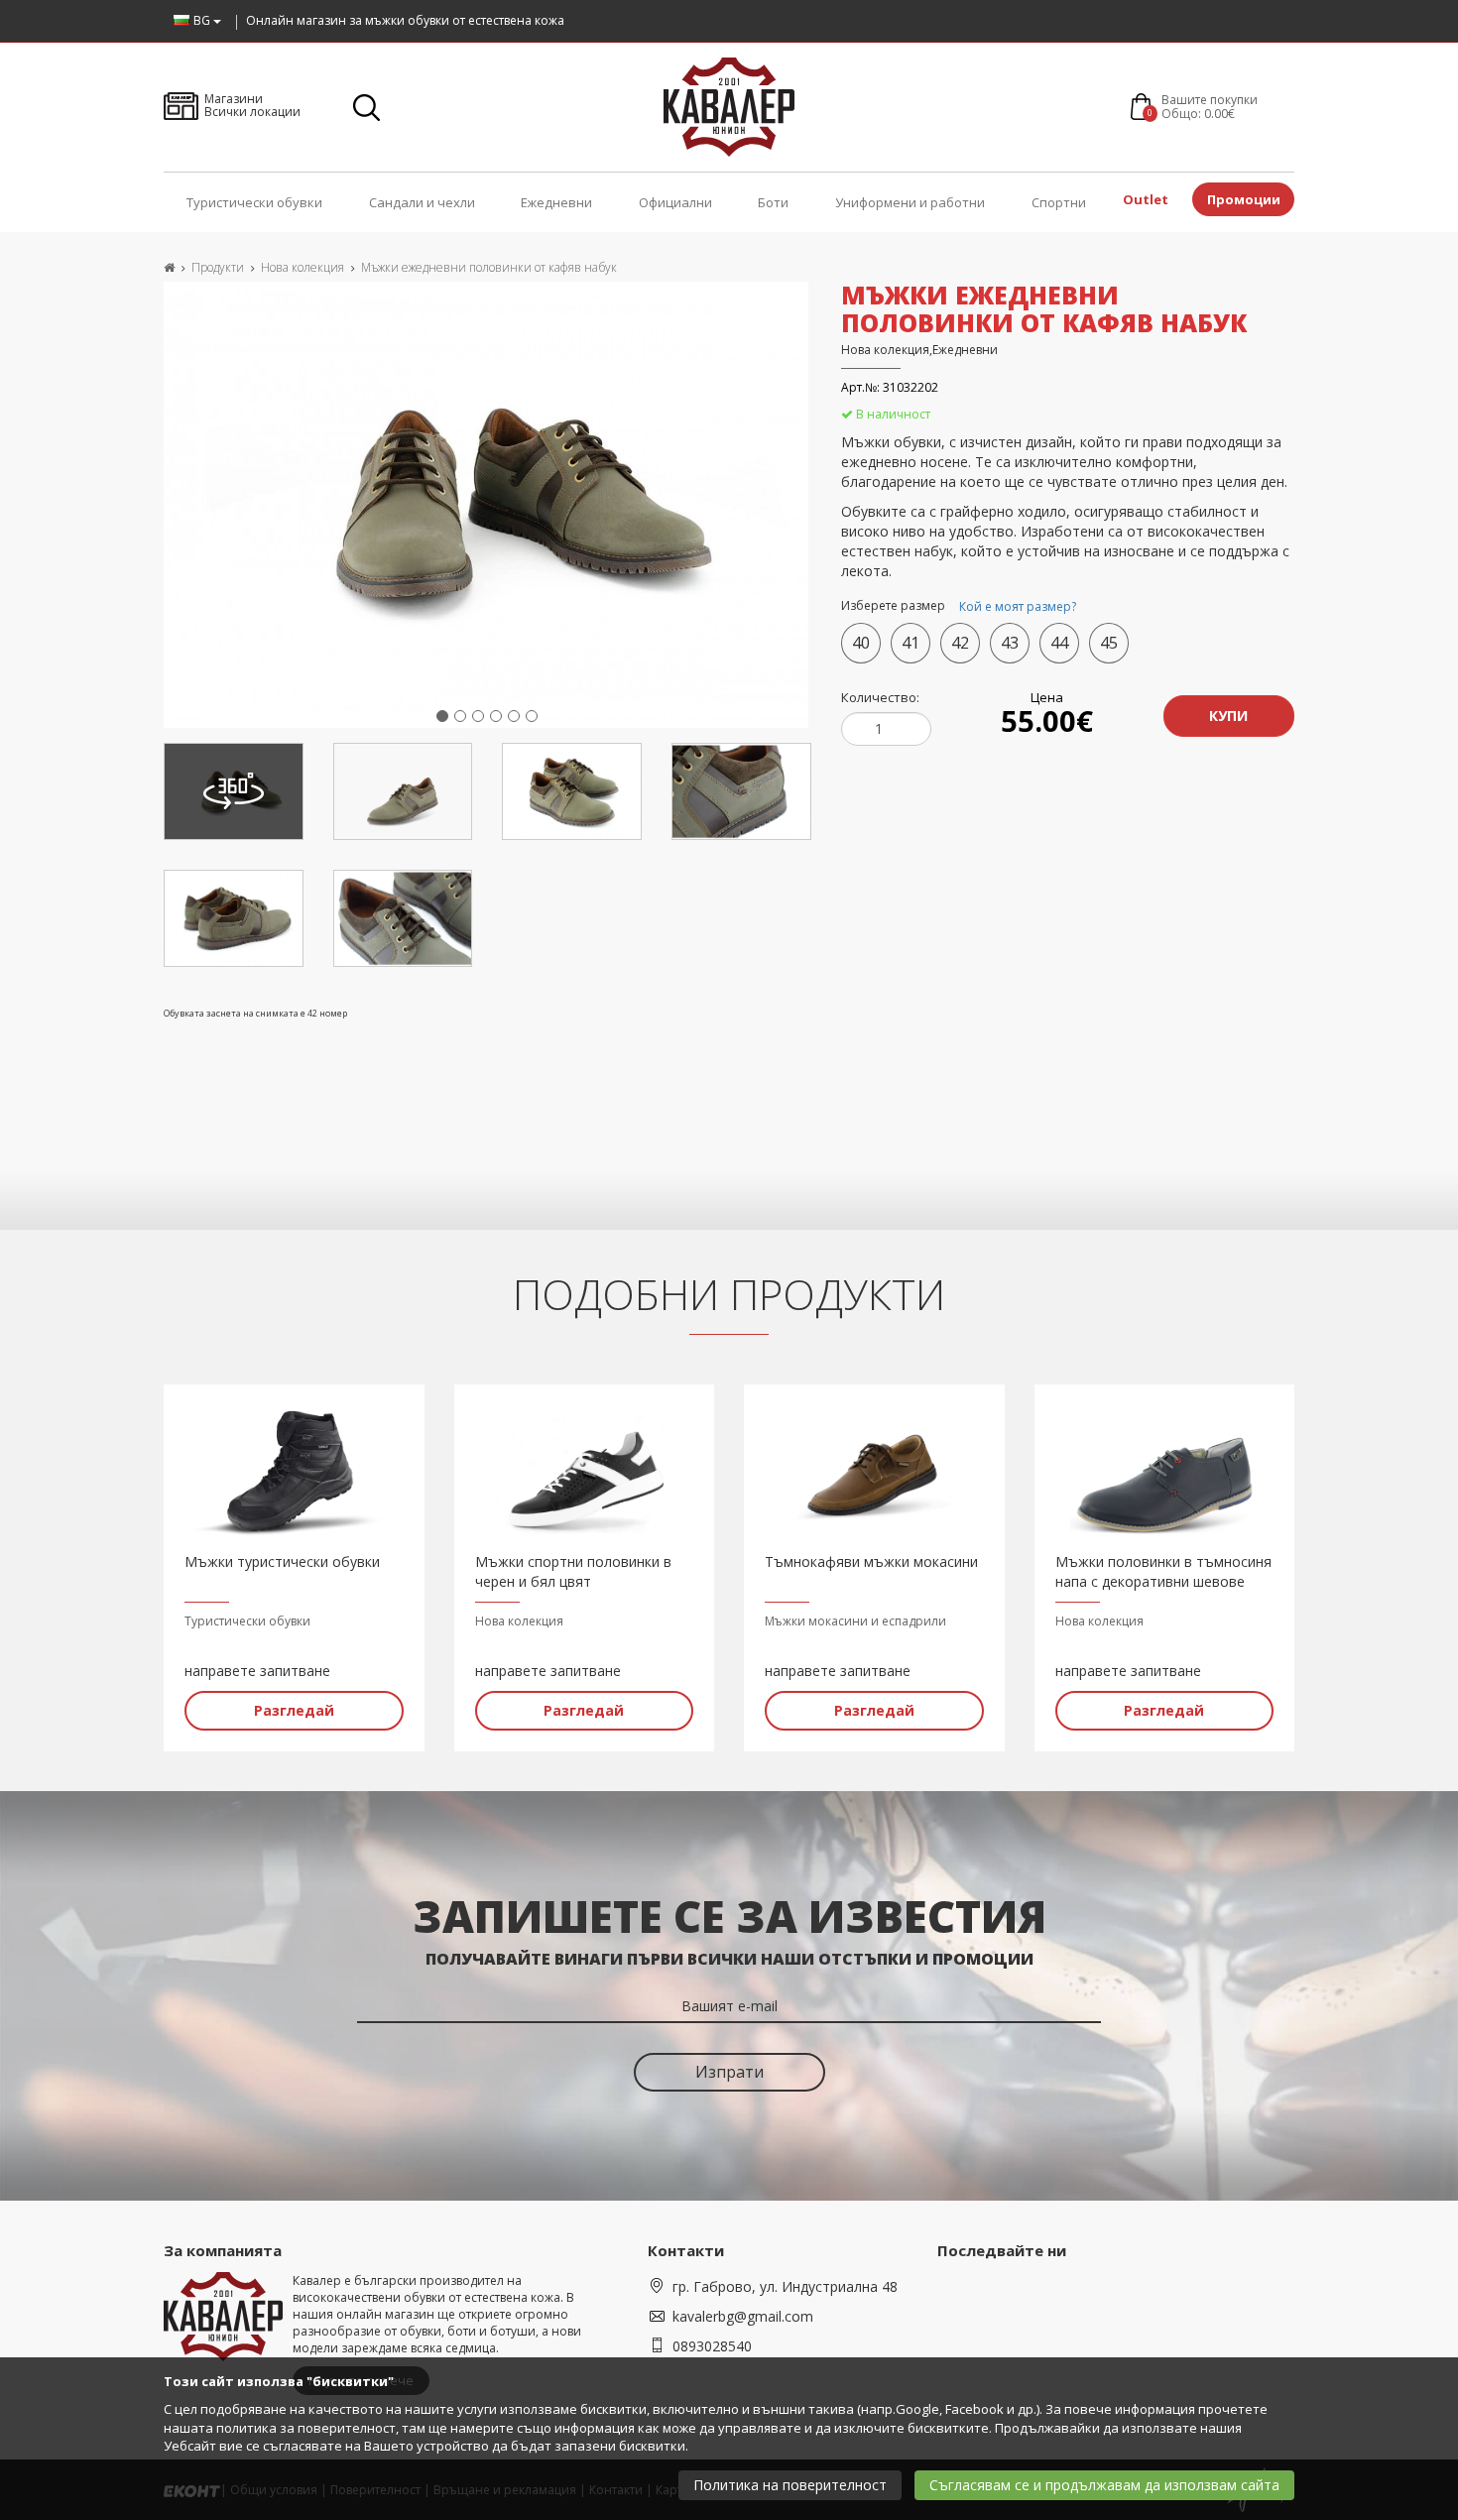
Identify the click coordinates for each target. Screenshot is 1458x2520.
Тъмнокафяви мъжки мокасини (871, 1561)
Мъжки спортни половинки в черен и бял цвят (573, 1571)
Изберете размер (959, 607)
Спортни (1059, 202)
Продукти (218, 267)
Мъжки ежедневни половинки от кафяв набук (489, 267)
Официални (675, 202)
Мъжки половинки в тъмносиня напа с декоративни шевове (1163, 1571)
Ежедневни (556, 202)
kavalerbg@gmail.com (743, 2316)
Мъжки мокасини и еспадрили (855, 1621)
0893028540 (712, 2346)
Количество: (880, 697)
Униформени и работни (910, 202)
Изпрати (729, 2072)
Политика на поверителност (790, 2485)
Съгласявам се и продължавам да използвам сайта (1104, 2485)
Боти (773, 202)
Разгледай (294, 1710)
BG (203, 20)
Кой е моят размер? (1018, 606)
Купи (1228, 716)
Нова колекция (303, 267)
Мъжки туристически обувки (282, 1561)
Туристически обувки (254, 202)
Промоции (1244, 199)
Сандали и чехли (422, 202)
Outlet (1146, 199)
